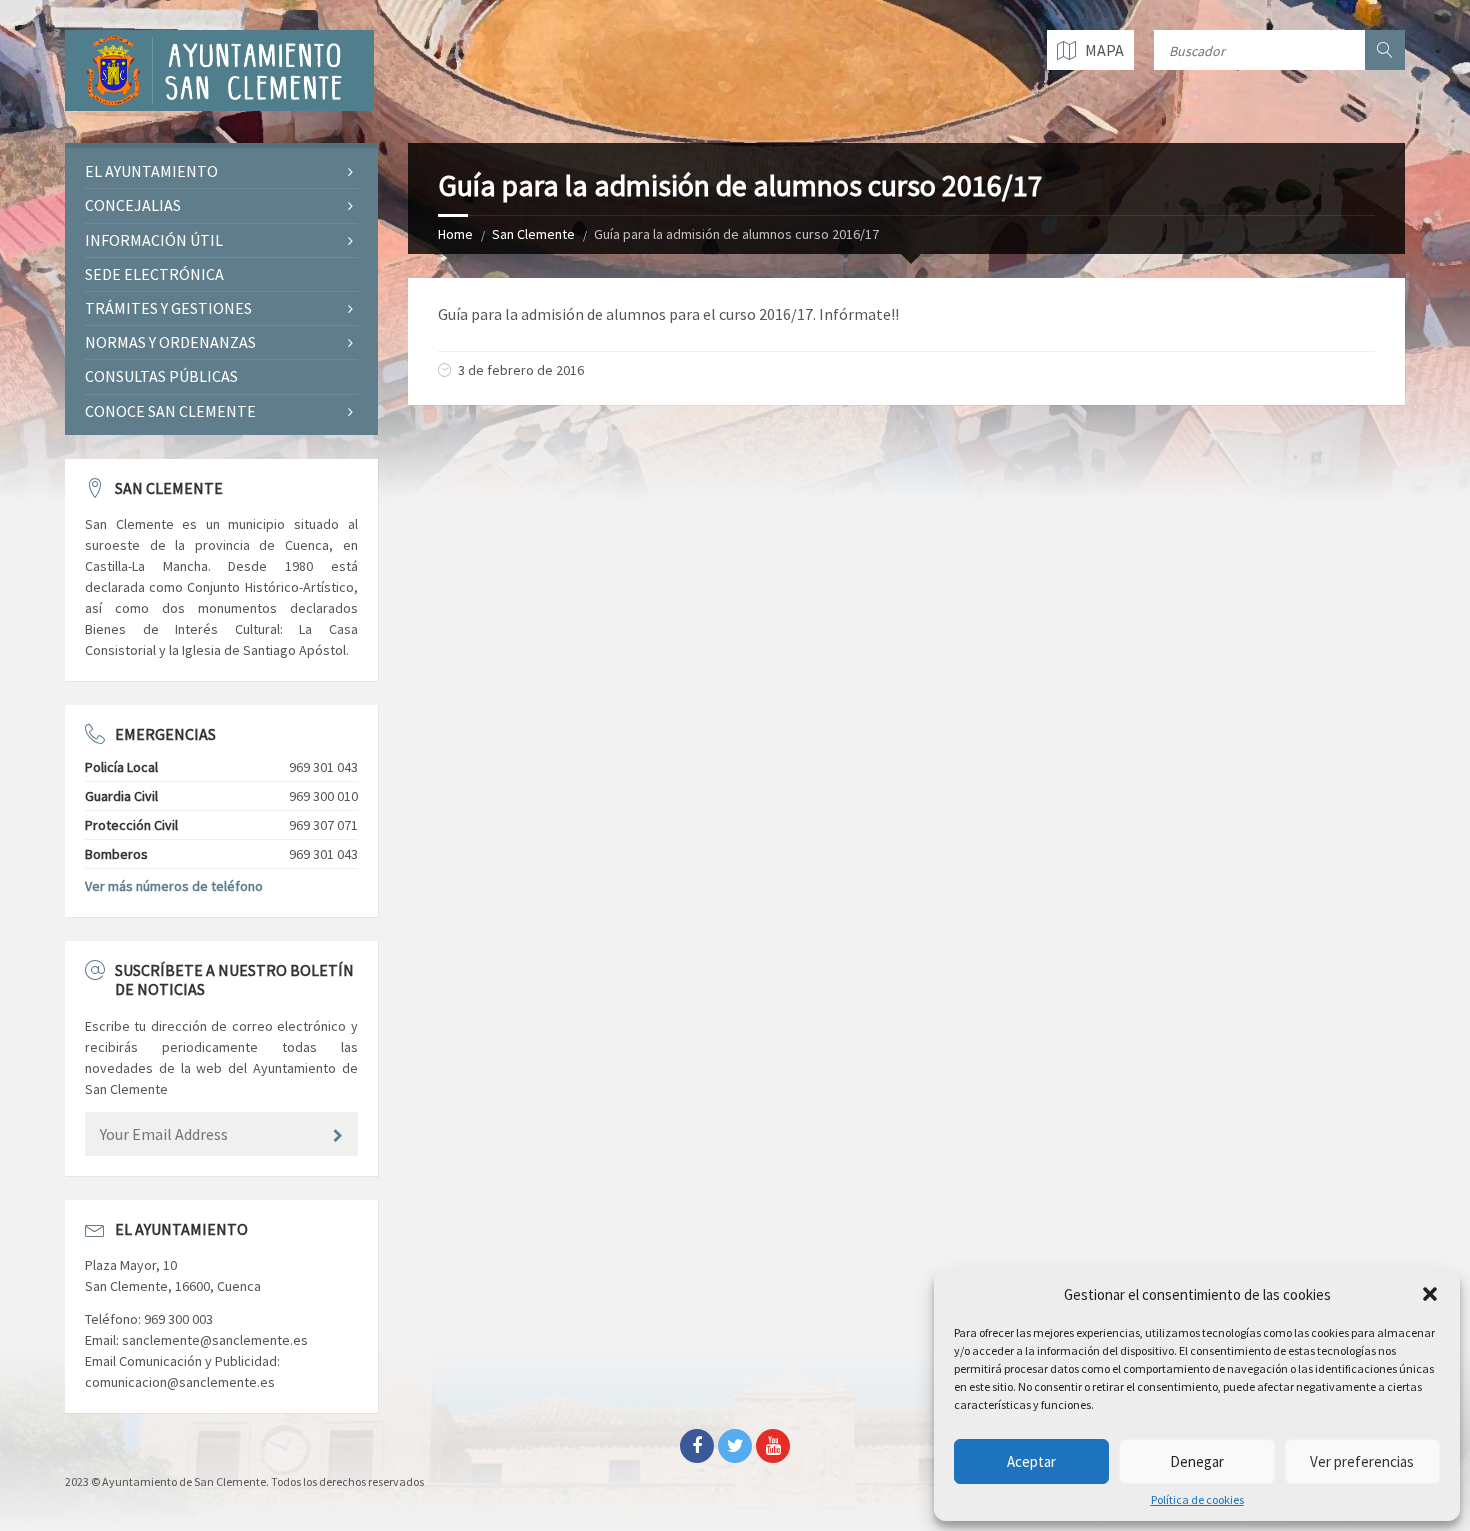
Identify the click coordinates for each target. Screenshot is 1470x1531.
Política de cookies (1197, 1500)
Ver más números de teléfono (174, 886)
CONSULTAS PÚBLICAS (161, 376)
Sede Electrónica (154, 274)
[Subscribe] (338, 1136)
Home (455, 234)
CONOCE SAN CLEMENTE (170, 411)
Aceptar (1031, 1461)
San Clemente (533, 234)
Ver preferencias (1362, 1461)
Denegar (1197, 1461)
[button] (1430, 1294)
